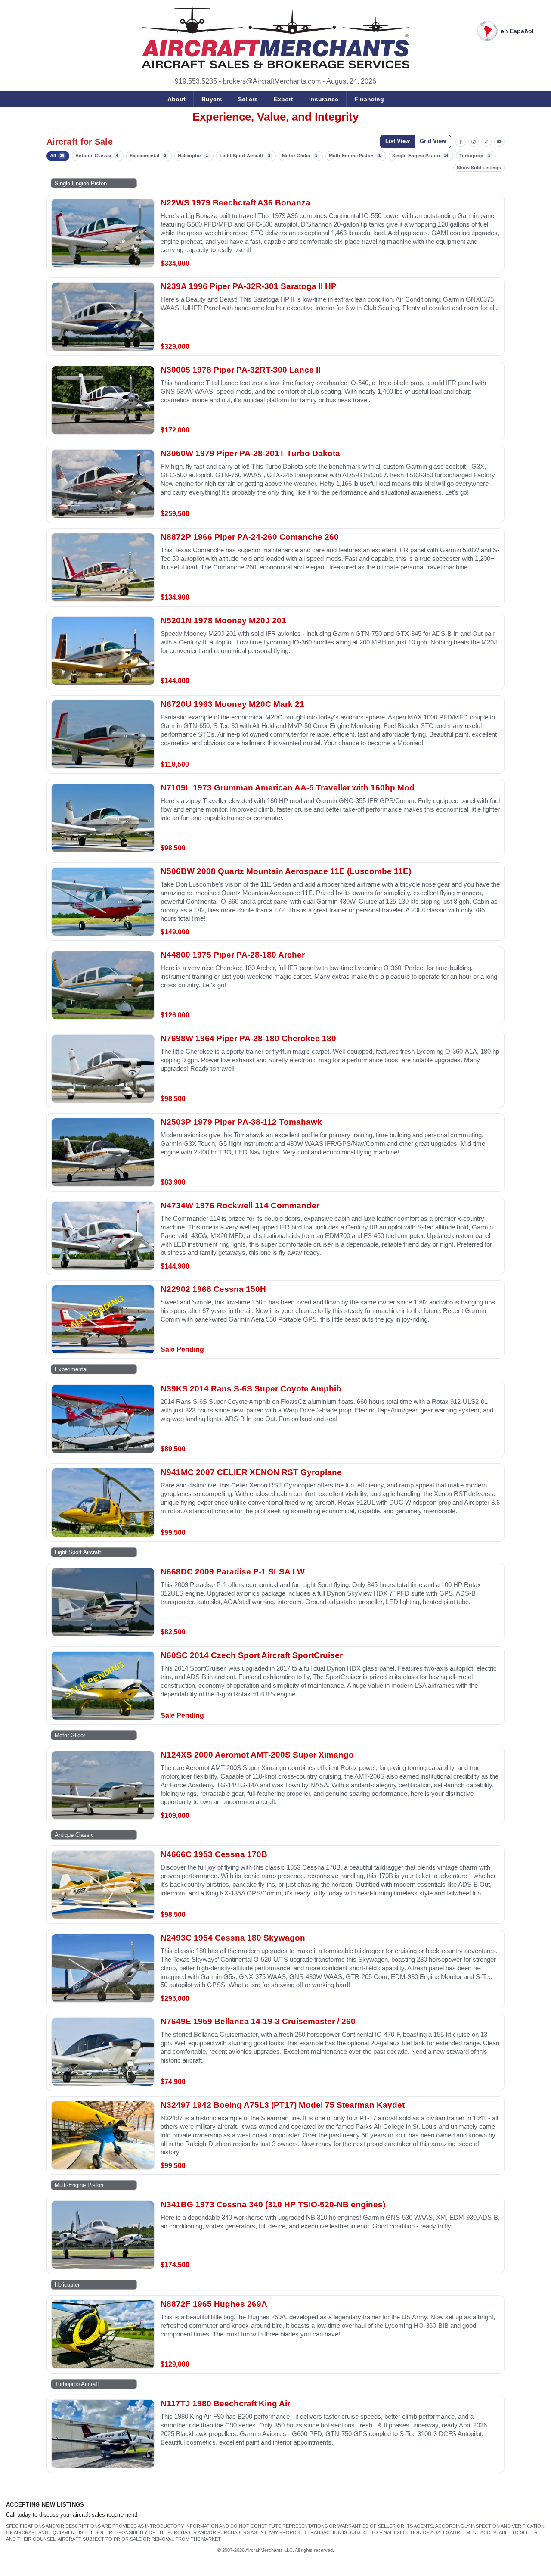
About (176, 99)
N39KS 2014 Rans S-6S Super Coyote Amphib (251, 1389)
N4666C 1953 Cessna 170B (214, 1854)
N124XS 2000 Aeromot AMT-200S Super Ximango (257, 1755)
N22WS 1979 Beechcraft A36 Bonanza (235, 203)
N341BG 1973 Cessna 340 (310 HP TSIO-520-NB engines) (273, 2204)
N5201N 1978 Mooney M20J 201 (223, 621)
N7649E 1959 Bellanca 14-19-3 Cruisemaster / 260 (258, 2021)
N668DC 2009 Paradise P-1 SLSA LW (233, 1572)
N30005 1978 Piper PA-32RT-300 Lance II (240, 370)
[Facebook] (461, 142)
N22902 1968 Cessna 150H (213, 1289)
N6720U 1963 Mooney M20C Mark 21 (232, 704)
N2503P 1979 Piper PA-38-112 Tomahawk (241, 1122)
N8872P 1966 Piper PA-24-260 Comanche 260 (250, 537)
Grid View (433, 141)
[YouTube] (499, 142)
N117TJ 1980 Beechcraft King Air (225, 2403)
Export (283, 99)
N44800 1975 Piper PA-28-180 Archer (233, 955)
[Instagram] (474, 142)
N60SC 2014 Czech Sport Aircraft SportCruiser (252, 1655)
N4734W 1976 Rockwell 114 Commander (240, 1206)
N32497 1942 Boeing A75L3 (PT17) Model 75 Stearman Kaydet (283, 2105)
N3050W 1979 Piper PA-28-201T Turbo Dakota (250, 453)
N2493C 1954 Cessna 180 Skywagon (233, 1938)
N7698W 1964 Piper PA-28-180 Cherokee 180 (248, 1038)
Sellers (248, 99)
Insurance (324, 99)
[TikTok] (486, 142)
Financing (369, 99)
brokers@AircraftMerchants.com (272, 81)
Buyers (212, 99)
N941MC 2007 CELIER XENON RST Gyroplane (251, 1472)
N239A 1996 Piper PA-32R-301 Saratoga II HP (249, 286)
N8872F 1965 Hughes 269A (214, 2304)
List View (398, 141)
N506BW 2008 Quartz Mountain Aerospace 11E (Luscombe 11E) (286, 871)
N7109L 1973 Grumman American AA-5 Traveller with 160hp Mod (288, 788)
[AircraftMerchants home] (276, 37)
